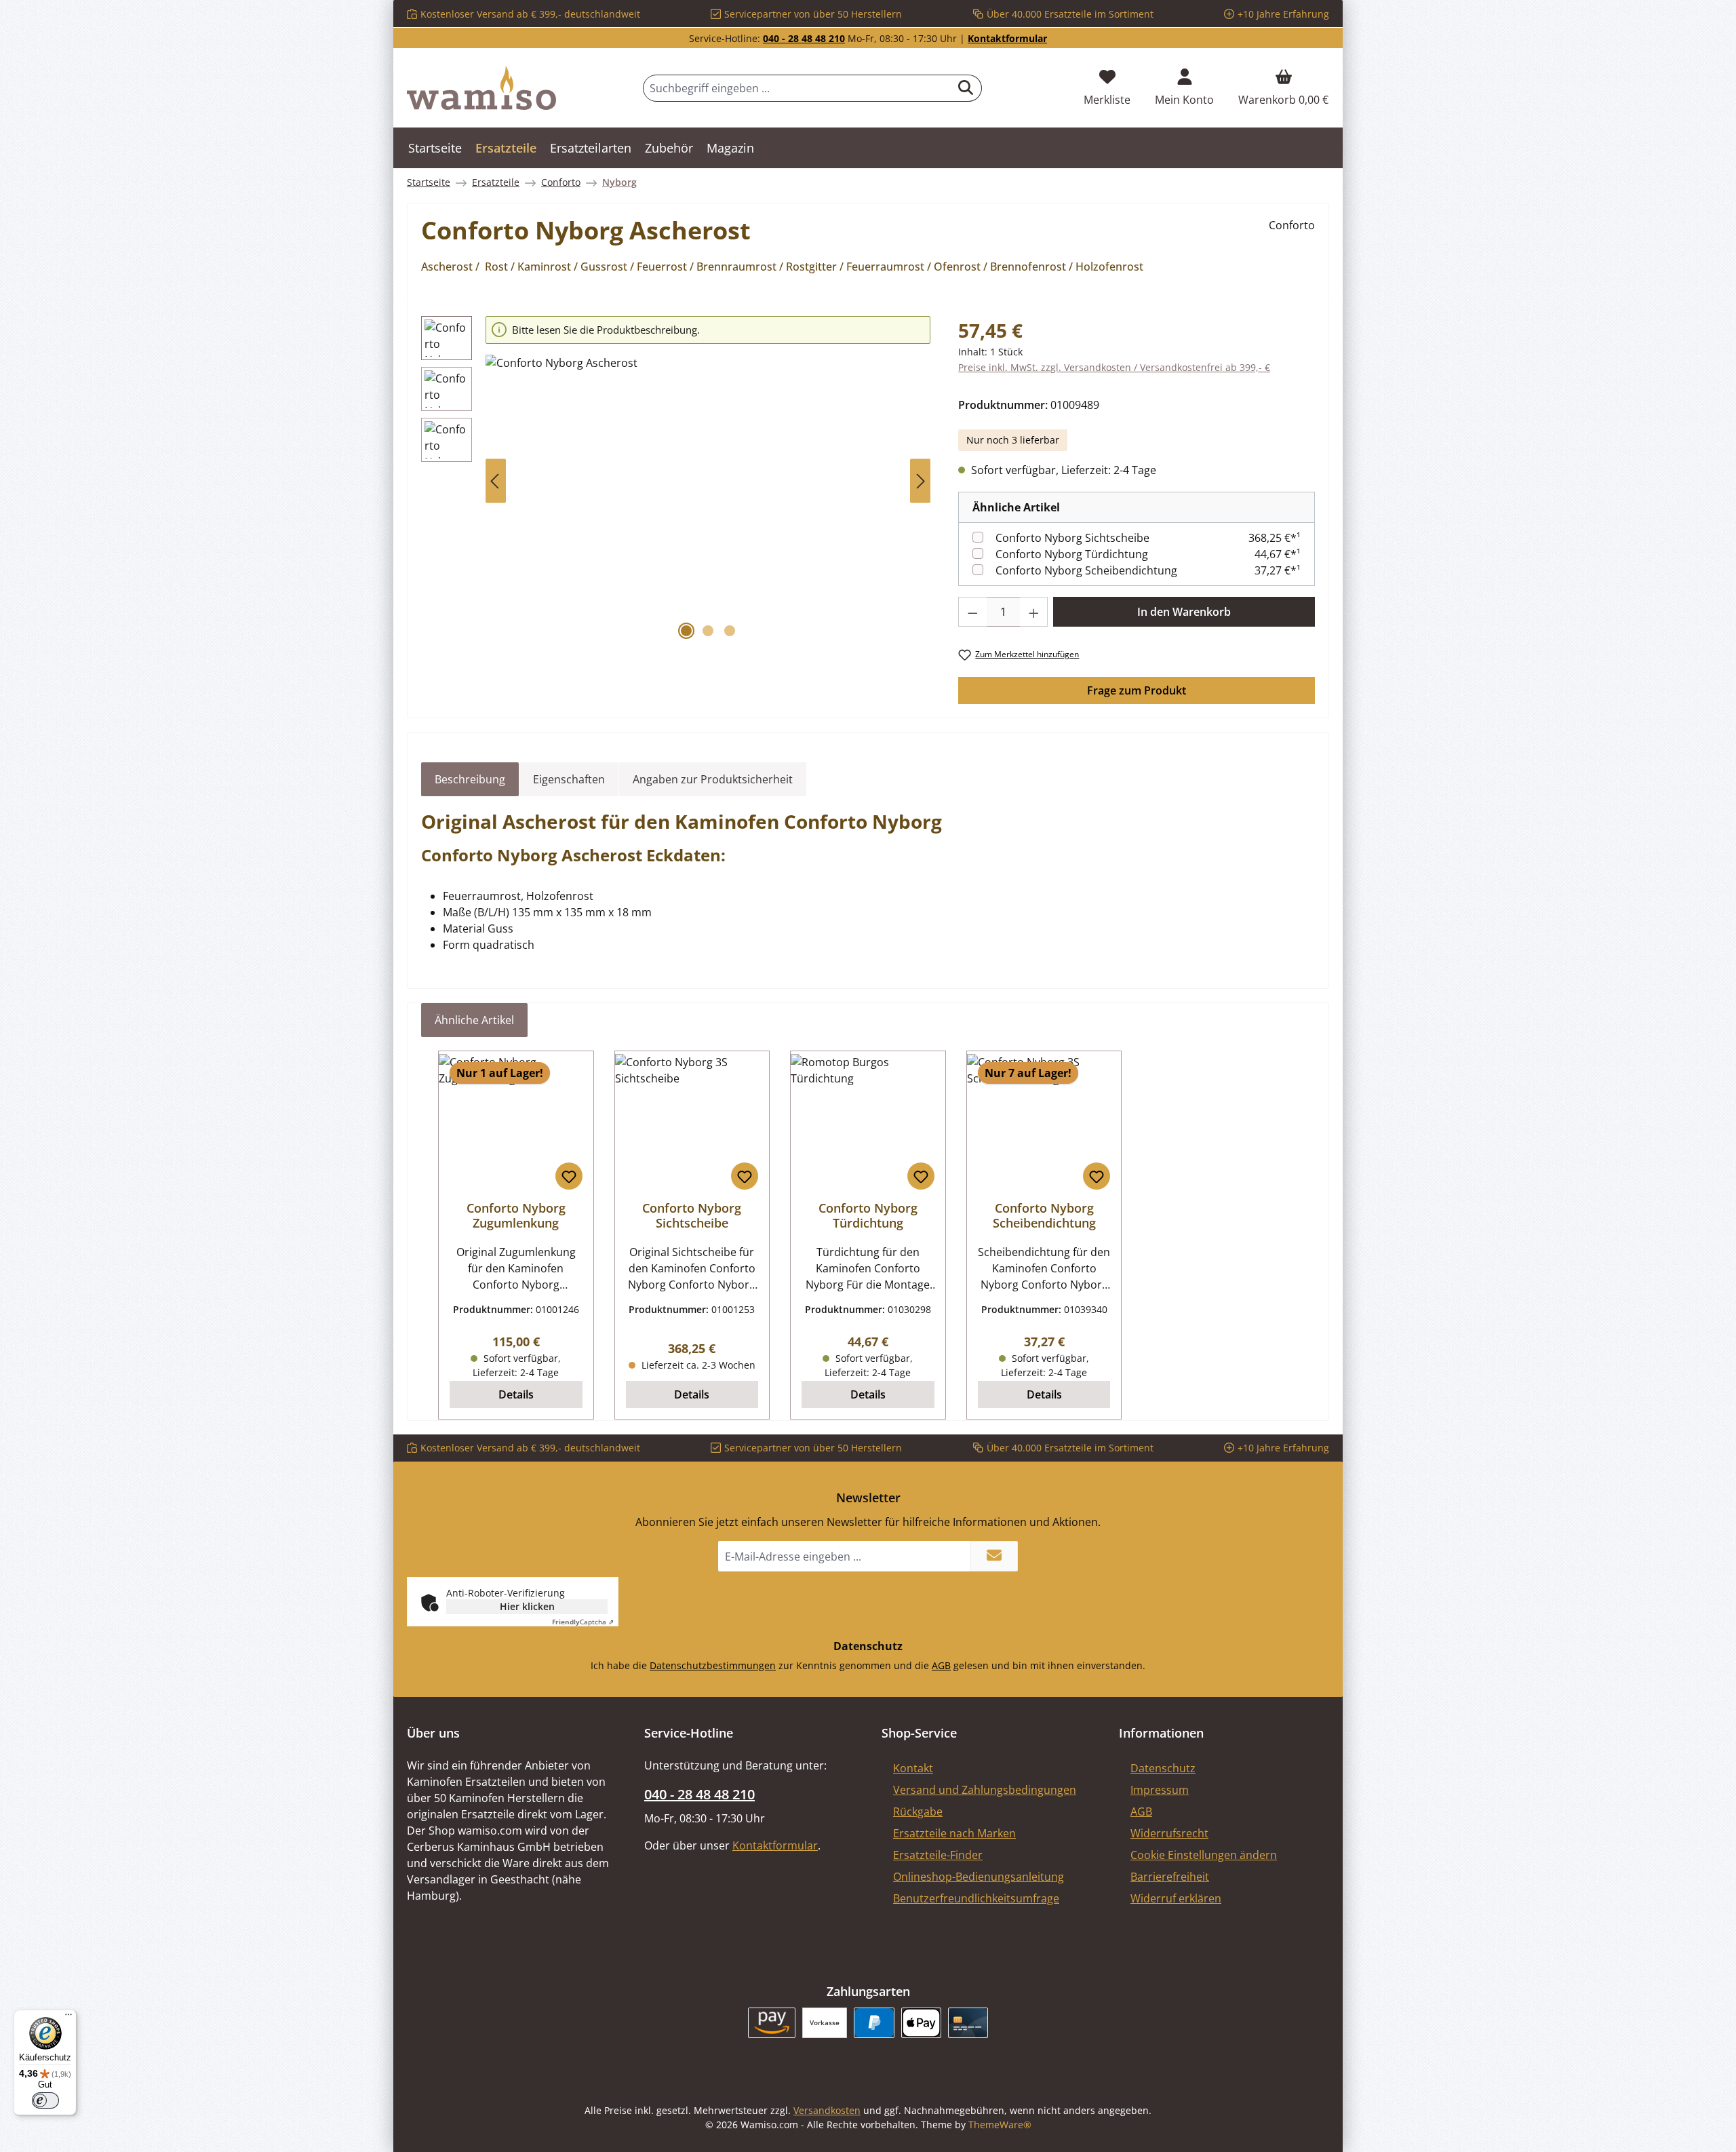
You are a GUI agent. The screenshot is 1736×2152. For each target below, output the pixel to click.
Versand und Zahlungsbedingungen (985, 1790)
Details (516, 1394)
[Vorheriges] (496, 481)
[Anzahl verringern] (972, 612)
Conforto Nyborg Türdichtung (1072, 554)
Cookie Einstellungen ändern (1204, 1855)
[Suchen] (966, 88)
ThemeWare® (1000, 2125)
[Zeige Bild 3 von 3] (730, 631)
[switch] (45, 2100)
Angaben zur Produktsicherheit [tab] (713, 779)
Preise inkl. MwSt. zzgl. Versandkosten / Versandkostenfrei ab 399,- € (1114, 367)
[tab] (470, 779)
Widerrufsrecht (1169, 1833)
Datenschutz (1163, 1768)
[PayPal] (874, 2023)
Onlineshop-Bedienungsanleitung (979, 1877)
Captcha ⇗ (583, 1622)
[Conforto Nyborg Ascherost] (708, 501)
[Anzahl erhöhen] (1034, 612)
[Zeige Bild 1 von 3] (686, 631)
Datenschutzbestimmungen (713, 1665)
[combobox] (797, 88)
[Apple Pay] (921, 2023)
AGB (941, 1665)
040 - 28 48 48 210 (804, 38)
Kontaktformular (1007, 38)
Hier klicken (527, 1606)
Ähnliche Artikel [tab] (474, 1020)
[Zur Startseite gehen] (481, 88)
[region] (676, 481)
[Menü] (68, 2018)
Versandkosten (827, 2110)
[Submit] (994, 1556)
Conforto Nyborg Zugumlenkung (516, 1215)
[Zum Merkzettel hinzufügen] (569, 1176)
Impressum (1160, 1790)
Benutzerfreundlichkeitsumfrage (976, 1898)
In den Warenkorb (1184, 612)
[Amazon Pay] (772, 2023)
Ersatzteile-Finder (938, 1855)
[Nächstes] (920, 481)
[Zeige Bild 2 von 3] (708, 631)
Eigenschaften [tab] (569, 779)
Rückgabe (918, 1812)
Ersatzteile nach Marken (954, 1833)
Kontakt (913, 1768)
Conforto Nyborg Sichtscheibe (1072, 538)
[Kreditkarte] (968, 2023)
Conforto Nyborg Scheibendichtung (1086, 570)
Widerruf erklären (1176, 1898)
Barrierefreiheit (1170, 1877)
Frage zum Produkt (1137, 690)
